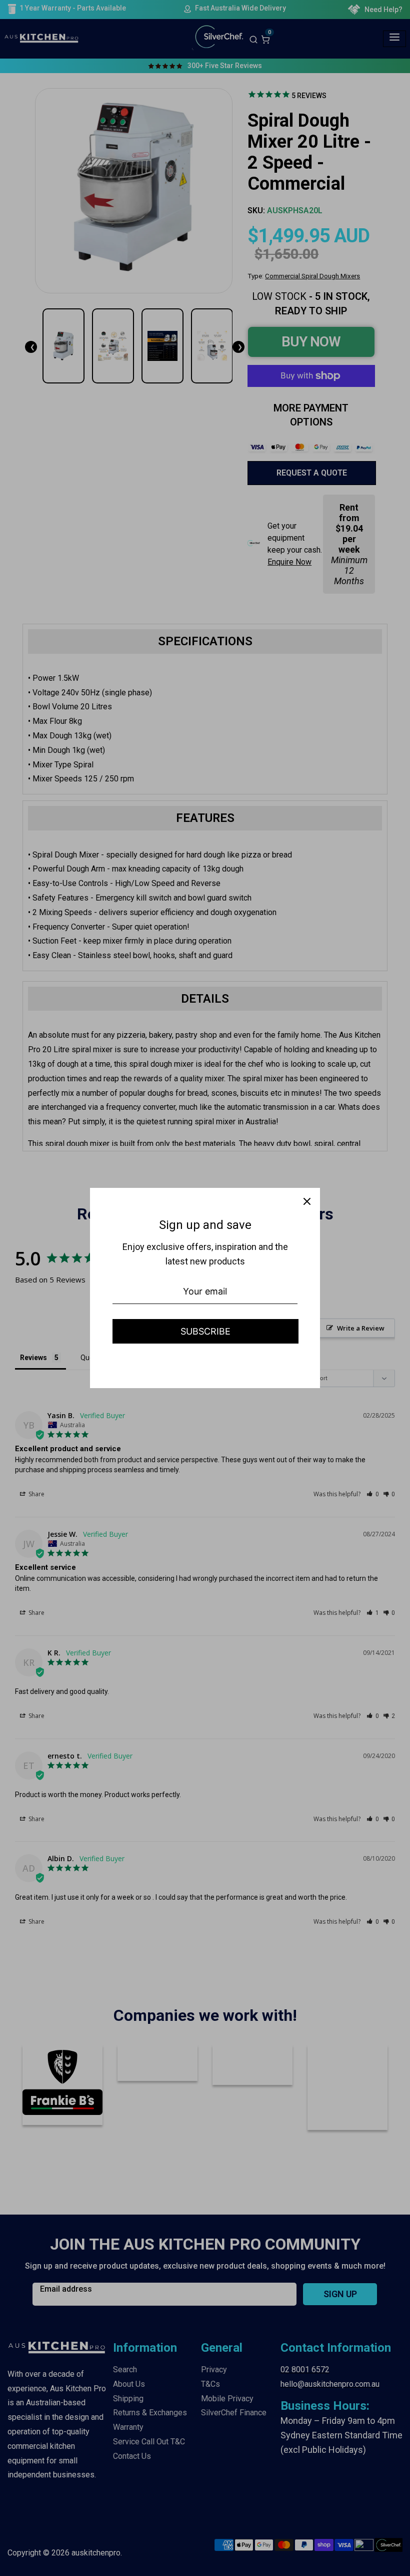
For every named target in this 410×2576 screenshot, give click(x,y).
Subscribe (205, 1331)
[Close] (307, 1201)
